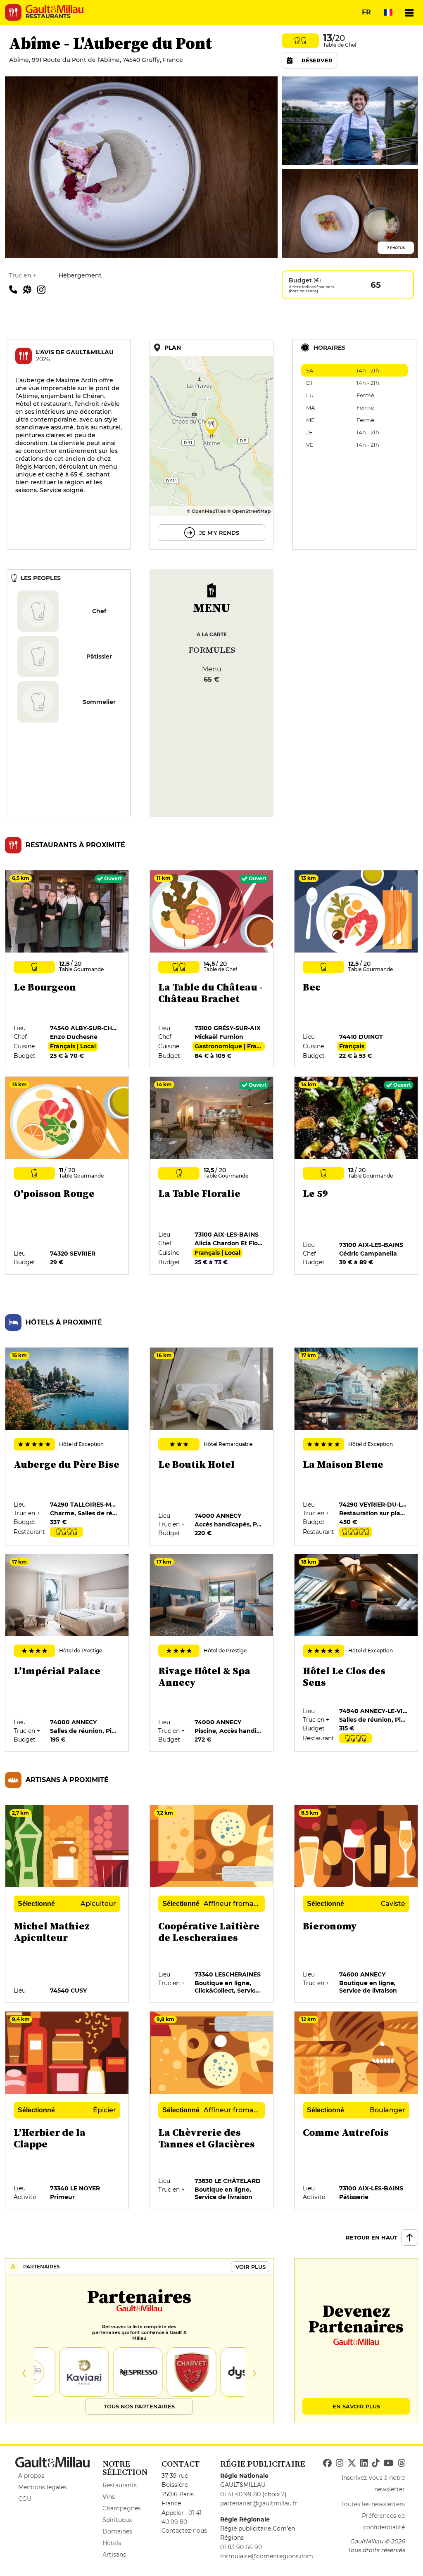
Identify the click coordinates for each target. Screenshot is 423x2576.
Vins (109, 2497)
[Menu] (409, 12)
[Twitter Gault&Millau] (352, 2463)
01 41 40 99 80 (240, 2494)
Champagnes (122, 2508)
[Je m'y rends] (211, 444)
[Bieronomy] (356, 1904)
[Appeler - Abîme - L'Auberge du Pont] (16, 289)
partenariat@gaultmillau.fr (259, 2503)
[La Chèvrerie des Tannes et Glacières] (212, 2111)
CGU (25, 2499)
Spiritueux (117, 2520)
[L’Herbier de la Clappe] (67, 2111)
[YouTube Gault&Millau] (388, 2463)
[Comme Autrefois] (356, 2111)
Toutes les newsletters (373, 2504)
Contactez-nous (184, 2531)
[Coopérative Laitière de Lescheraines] (212, 1904)
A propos (31, 2476)
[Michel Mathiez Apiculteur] (67, 1904)
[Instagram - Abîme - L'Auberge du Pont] (43, 289)
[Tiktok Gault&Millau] (375, 2463)
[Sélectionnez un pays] (388, 12)
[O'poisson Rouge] (67, 1176)
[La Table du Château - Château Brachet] (212, 969)
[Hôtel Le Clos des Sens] (356, 1653)
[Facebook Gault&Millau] (327, 2463)
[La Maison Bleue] (356, 1447)
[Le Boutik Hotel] (212, 1447)
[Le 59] (356, 1176)
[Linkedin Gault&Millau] (364, 2463)
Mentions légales (43, 2487)
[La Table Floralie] (212, 1176)
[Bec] (356, 969)
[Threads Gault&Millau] (401, 2463)
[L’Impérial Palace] (67, 1653)
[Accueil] (55, 9)
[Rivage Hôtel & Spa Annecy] (212, 1653)
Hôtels (112, 2543)
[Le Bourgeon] (67, 969)
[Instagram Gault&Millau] (340, 2463)
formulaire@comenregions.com (267, 2556)
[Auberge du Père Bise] (67, 1447)
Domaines (117, 2531)
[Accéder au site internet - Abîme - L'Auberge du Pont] (30, 289)
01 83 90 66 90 (241, 2547)
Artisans (114, 2555)
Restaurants (120, 2485)
